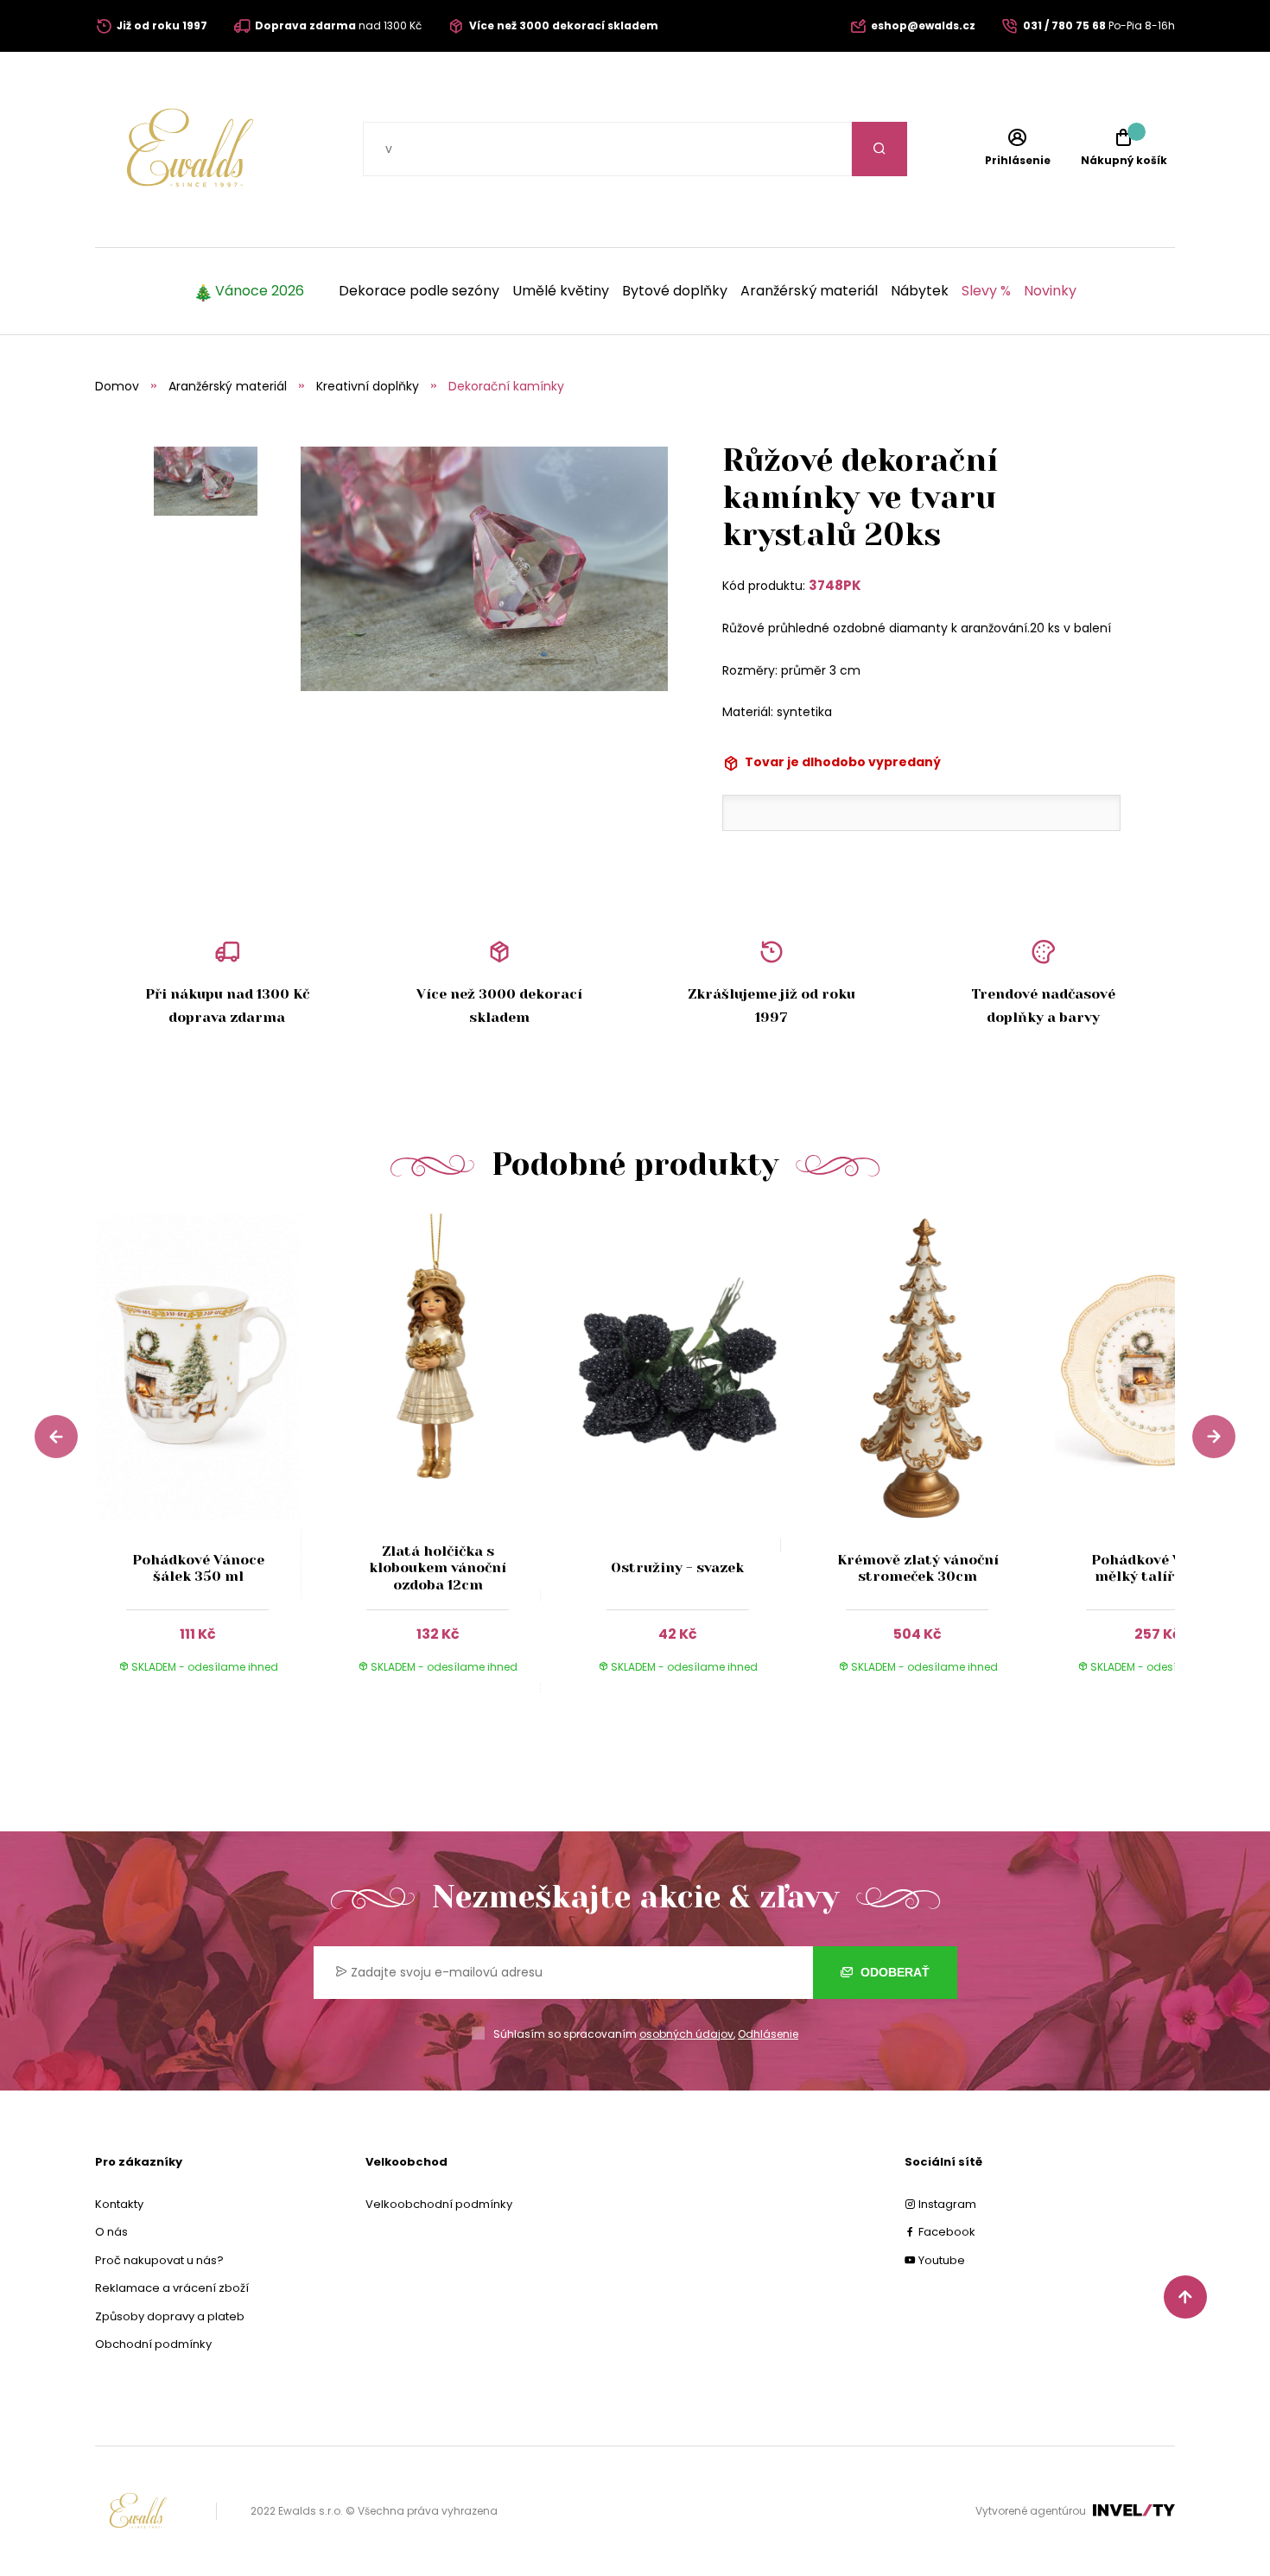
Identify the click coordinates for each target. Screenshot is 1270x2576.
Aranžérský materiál (809, 291)
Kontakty (119, 2204)
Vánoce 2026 (260, 291)
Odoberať (893, 1972)
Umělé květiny (561, 291)
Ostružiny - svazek (677, 1567)
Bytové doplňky (675, 291)
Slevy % (986, 291)
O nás (111, 2232)
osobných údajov (686, 2034)
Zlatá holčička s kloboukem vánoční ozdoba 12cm (438, 1567)
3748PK (835, 585)
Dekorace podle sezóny (419, 291)
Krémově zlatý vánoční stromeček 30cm (918, 1568)
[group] (215, 1460)
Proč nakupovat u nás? (159, 2260)
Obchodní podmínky (153, 2344)
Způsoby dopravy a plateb (170, 2316)
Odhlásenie (768, 2034)
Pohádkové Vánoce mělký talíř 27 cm (1157, 1568)
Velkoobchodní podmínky (439, 2204)
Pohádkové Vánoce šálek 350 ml (198, 1568)
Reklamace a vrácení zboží (172, 2288)
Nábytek (920, 291)
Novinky (1050, 291)
